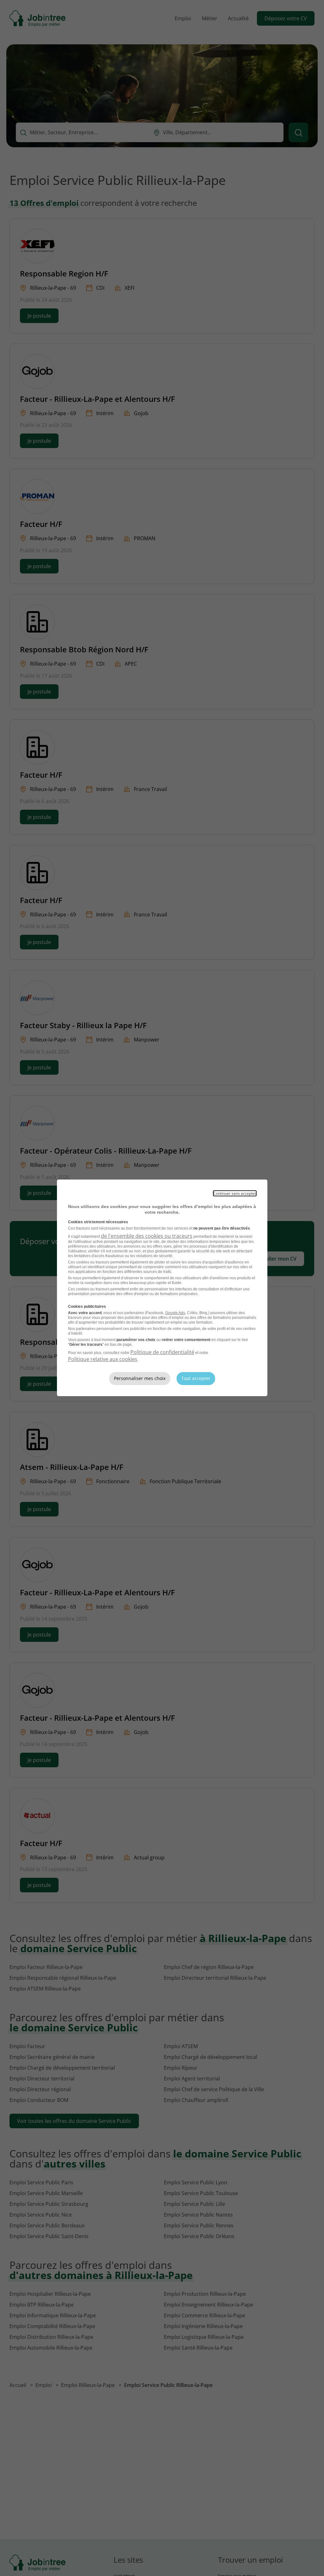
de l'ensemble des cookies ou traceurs (147, 1236)
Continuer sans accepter (235, 1193)
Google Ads (175, 1313)
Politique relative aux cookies (103, 1359)
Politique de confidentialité (162, 1352)
